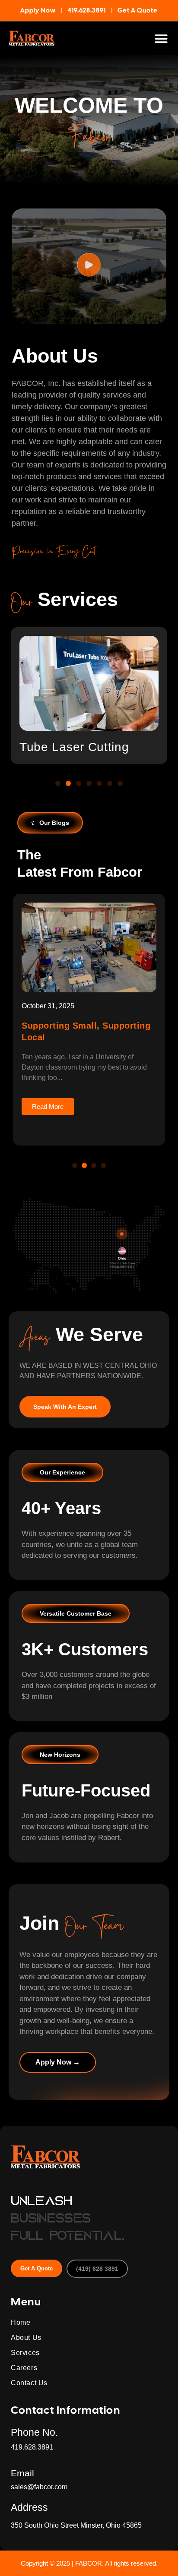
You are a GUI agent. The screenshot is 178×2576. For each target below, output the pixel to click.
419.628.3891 (32, 2447)
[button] (161, 38)
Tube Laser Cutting (74, 747)
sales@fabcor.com (39, 2487)
